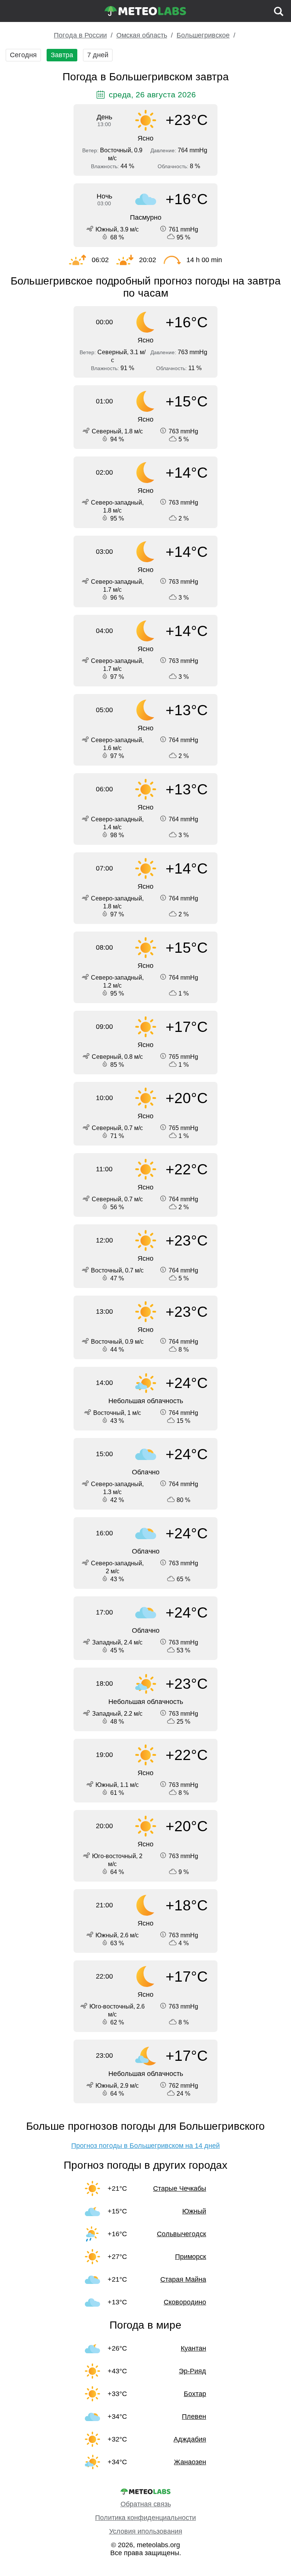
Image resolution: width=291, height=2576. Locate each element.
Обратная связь (146, 2504)
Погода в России (80, 35)
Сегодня (23, 55)
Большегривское (203, 35)
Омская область (142, 35)
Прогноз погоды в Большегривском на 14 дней (145, 2146)
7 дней (98, 55)
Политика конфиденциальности (145, 2518)
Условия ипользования (146, 2531)
